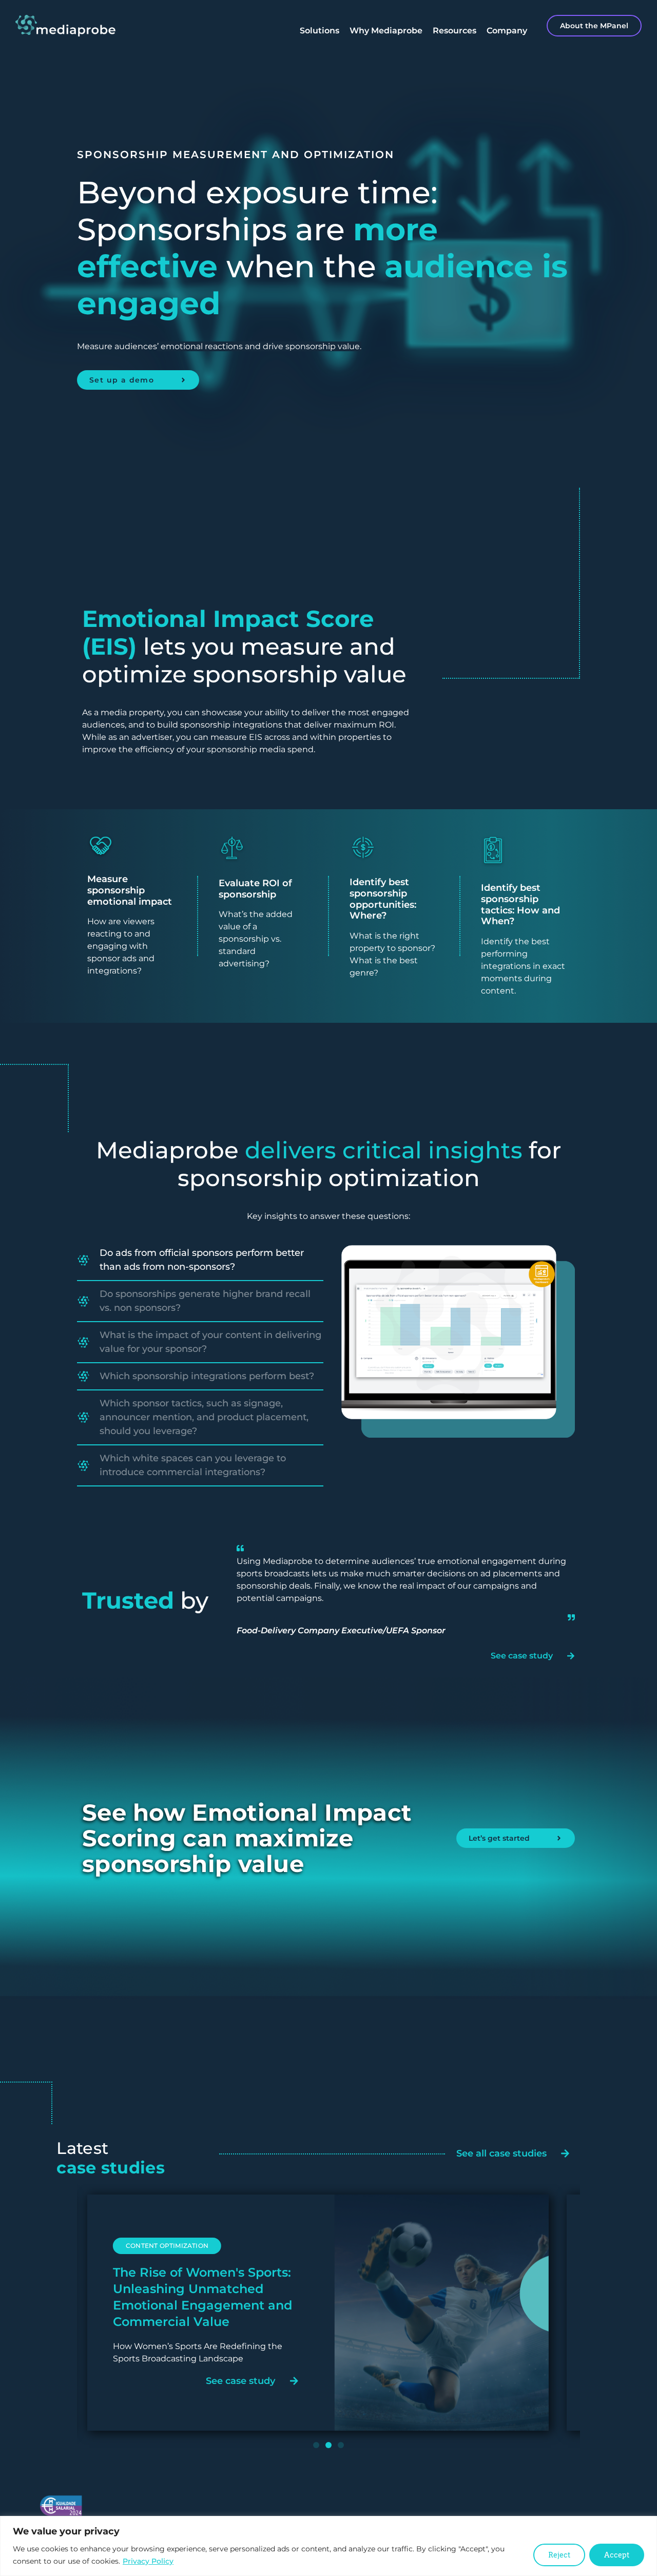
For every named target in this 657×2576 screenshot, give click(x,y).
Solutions (320, 31)
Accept (617, 2555)
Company (507, 31)
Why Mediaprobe (386, 31)
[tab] (200, 1261)
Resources (455, 31)
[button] (147, 2263)
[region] (328, 2546)
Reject (559, 2555)
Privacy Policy (148, 2561)
